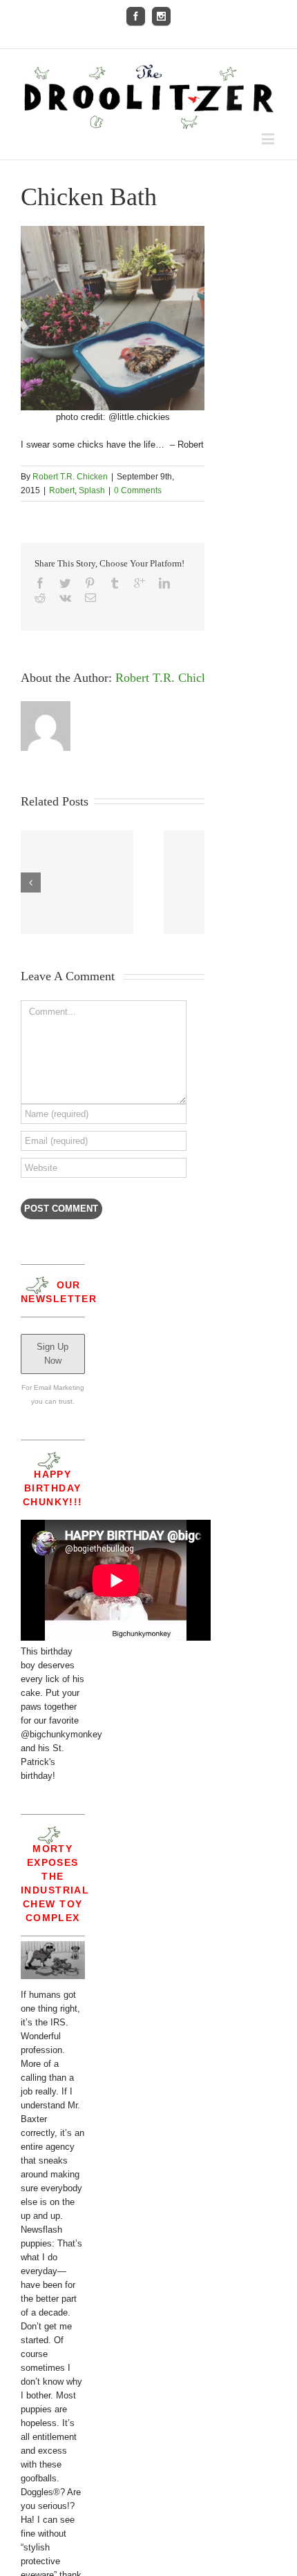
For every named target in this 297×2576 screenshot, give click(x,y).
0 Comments (138, 490)
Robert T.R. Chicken (70, 477)
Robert (62, 490)
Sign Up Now (52, 1354)
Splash (92, 490)
